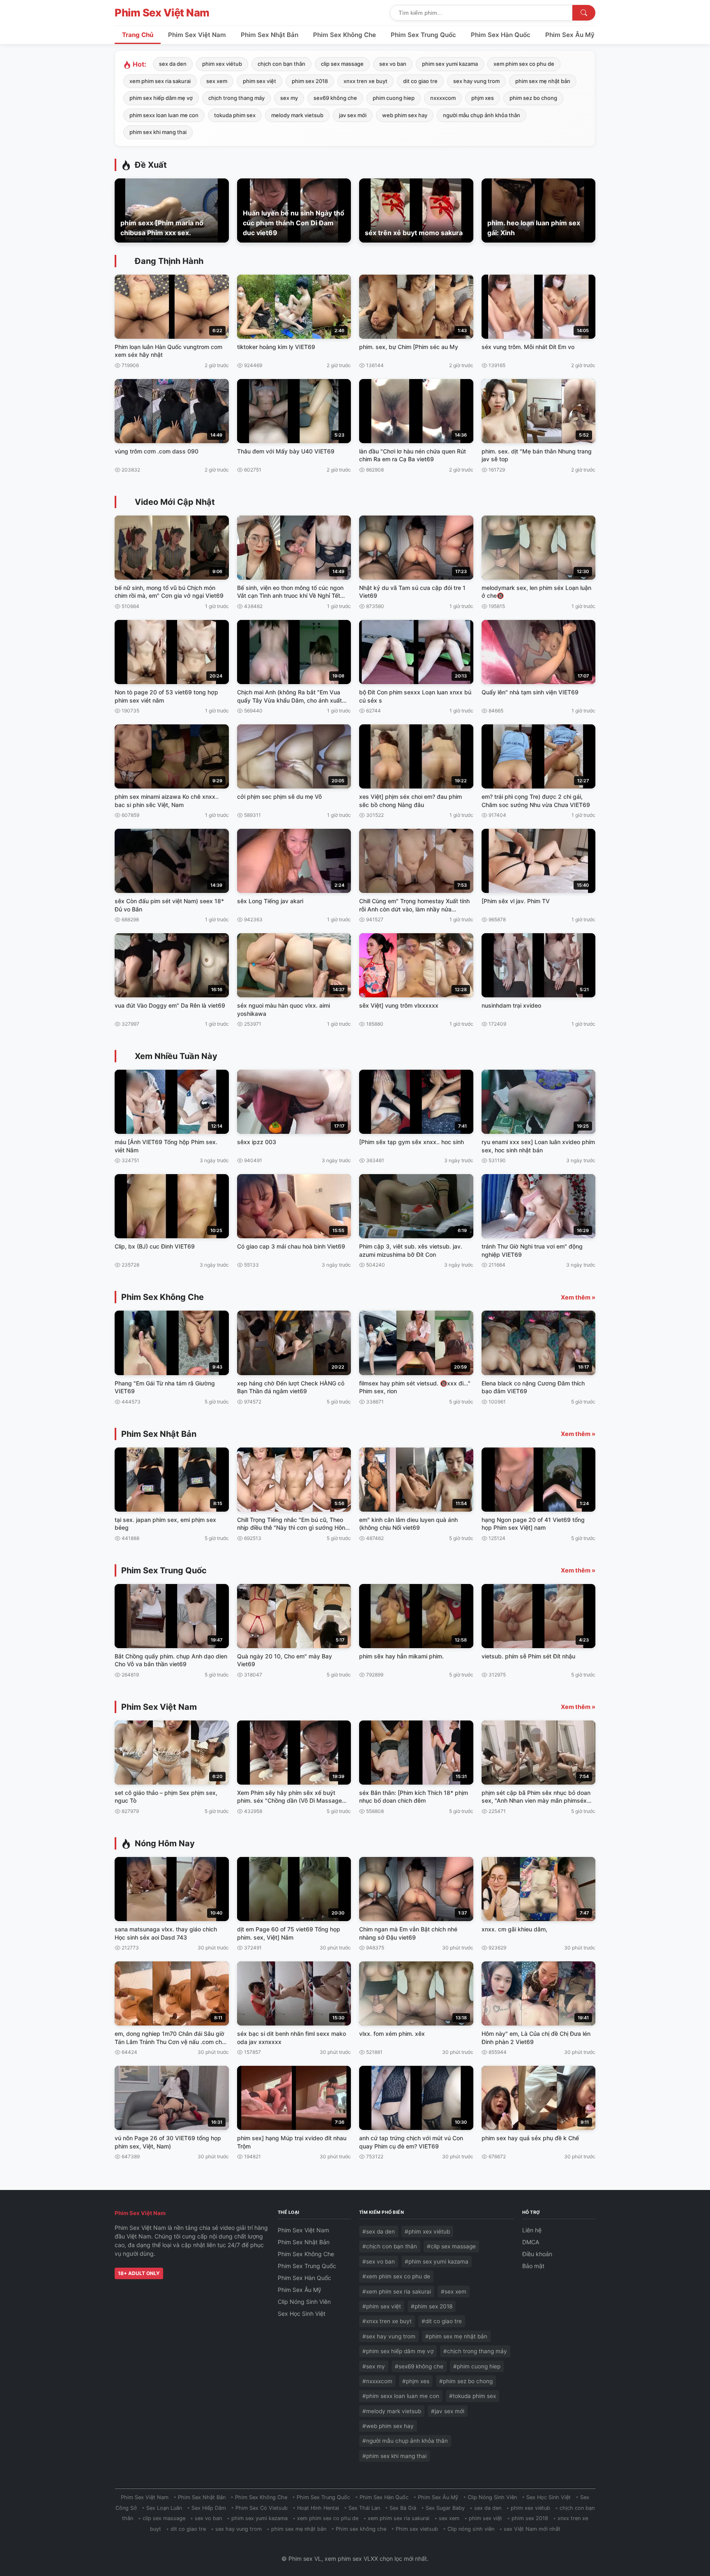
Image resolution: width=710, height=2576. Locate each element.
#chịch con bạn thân (390, 2246)
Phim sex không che (361, 2529)
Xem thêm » (578, 1297)
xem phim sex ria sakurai (160, 81)
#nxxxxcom (377, 2381)
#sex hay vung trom (389, 2336)
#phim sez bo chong (466, 2381)
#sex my (374, 2366)
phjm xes (483, 98)
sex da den (173, 64)
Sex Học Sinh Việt (302, 2314)
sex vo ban (393, 64)
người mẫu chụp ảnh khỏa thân (482, 115)
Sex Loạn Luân (164, 2508)
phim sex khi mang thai (158, 132)
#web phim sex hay (388, 2426)
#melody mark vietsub (392, 2411)
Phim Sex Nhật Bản (270, 35)
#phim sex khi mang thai (394, 2456)
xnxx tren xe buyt (365, 81)
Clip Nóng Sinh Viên (304, 2302)
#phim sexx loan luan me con (401, 2396)
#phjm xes (416, 2381)
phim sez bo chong (533, 98)
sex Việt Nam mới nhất (532, 2529)
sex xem (217, 81)
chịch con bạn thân (281, 64)
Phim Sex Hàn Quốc (501, 35)
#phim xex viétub (427, 2231)
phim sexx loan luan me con (164, 115)
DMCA (531, 2242)
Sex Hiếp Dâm (209, 2508)
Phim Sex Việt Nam (162, 13)
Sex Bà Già (403, 2508)
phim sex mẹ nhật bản (543, 81)
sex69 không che (335, 98)
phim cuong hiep (394, 98)
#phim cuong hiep (477, 2366)
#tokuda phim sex (473, 2396)
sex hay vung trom (476, 81)
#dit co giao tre (442, 2321)
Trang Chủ (138, 35)
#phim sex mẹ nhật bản (456, 2336)
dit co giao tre (420, 81)
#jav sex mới (448, 2411)
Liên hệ (532, 2230)
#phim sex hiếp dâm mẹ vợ (398, 2351)
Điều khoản (537, 2254)
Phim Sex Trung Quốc (423, 35)
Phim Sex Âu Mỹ (570, 35)
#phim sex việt (382, 2306)
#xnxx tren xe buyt (387, 2321)
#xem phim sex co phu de (396, 2276)
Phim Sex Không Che (345, 35)
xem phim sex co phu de (524, 64)
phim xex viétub (222, 64)
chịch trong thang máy (236, 98)
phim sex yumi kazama (450, 64)
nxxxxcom (443, 98)
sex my (289, 98)
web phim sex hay (405, 115)
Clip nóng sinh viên (471, 2529)
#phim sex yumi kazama (437, 2262)
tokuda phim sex (235, 115)
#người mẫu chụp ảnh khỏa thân (405, 2441)
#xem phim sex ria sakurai (397, 2292)
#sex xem (454, 2292)
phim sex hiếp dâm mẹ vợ (161, 98)
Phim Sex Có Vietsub (262, 2508)
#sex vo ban (379, 2262)
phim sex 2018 (310, 81)
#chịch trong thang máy (475, 2351)
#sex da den (379, 2231)
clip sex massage (342, 64)
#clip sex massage (451, 2246)
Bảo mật (533, 2266)
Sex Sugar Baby (445, 2508)
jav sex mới (353, 115)
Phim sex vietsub (417, 2529)
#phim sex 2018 (432, 2306)
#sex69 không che (419, 2366)
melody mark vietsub (297, 115)
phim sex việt (259, 81)
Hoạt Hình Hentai (318, 2508)
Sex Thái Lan (364, 2508)
